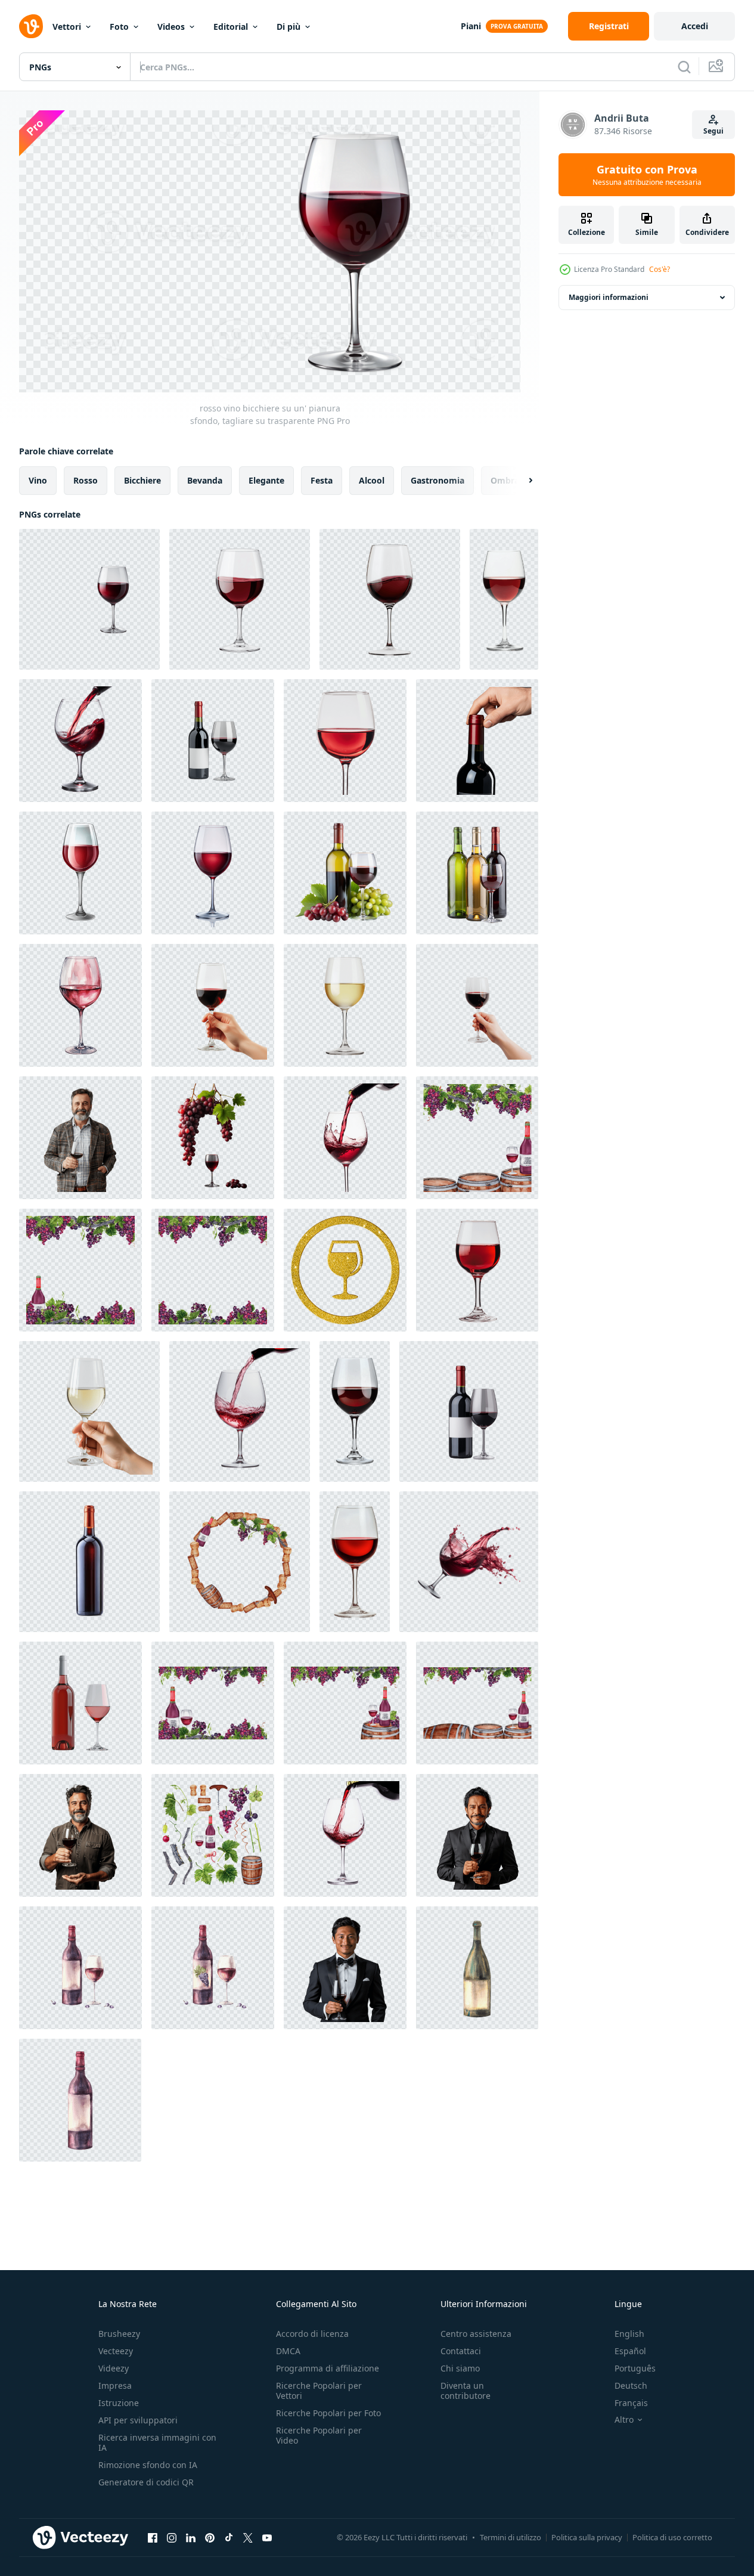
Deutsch (631, 2385)
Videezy (114, 2368)
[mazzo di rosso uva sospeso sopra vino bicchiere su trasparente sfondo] (213, 1138)
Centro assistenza (476, 2334)
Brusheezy (119, 2334)
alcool (372, 480)
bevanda (205, 480)
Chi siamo (460, 2368)
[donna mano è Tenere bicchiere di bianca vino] (89, 1411)
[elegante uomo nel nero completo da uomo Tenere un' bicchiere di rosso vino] (477, 1835)
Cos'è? (660, 269)
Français (631, 2403)
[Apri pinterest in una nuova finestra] (210, 2537)
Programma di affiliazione (328, 2368)
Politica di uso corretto (672, 2537)
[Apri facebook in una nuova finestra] (153, 2537)
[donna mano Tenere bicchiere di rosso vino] (213, 1005)
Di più (288, 27)
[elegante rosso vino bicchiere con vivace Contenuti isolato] (213, 873)
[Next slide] (520, 481)
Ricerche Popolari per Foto (328, 2413)
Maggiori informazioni (609, 297)
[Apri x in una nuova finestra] (248, 2537)
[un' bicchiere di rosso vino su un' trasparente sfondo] (80, 873)
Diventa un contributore (466, 2391)
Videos (171, 27)
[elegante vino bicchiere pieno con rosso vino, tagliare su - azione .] (504, 599)
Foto (119, 27)
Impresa (115, 2385)
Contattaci (461, 2351)
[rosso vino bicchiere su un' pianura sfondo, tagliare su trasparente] (89, 599)
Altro (624, 2420)
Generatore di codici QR (146, 2482)
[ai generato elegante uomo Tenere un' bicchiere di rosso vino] (80, 1138)
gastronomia (437, 480)
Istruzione (119, 2403)
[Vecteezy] (31, 26)
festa (322, 480)
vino (38, 480)
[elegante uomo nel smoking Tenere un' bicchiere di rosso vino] (345, 1968)
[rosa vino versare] (80, 1703)
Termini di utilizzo (511, 2537)
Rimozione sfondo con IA (148, 2465)
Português (635, 2368)
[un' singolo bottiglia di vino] (89, 1562)
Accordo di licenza (312, 2334)
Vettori (67, 27)
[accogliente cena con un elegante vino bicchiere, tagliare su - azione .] (355, 1562)
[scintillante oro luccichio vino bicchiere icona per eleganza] (345, 1270)
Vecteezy (116, 2351)
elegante (266, 480)
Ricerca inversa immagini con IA (157, 2442)
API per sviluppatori (138, 2420)
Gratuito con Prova (647, 175)
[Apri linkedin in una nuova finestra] (191, 2537)
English (629, 2334)
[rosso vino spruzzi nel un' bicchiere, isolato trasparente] (469, 1562)
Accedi (695, 26)
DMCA (288, 2351)
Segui (713, 131)
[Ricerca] (684, 67)
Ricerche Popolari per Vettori (319, 2391)
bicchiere (142, 480)
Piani (471, 26)
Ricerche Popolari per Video (319, 2435)
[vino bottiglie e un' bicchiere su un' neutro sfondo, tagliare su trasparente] (477, 873)
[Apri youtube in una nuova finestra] (267, 2537)
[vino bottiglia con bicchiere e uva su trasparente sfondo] (345, 873)
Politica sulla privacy (587, 2537)
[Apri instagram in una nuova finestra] (172, 2537)
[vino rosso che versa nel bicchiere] (240, 1411)
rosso (86, 480)
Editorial (231, 27)
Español (630, 2351)
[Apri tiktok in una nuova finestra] (229, 2537)
